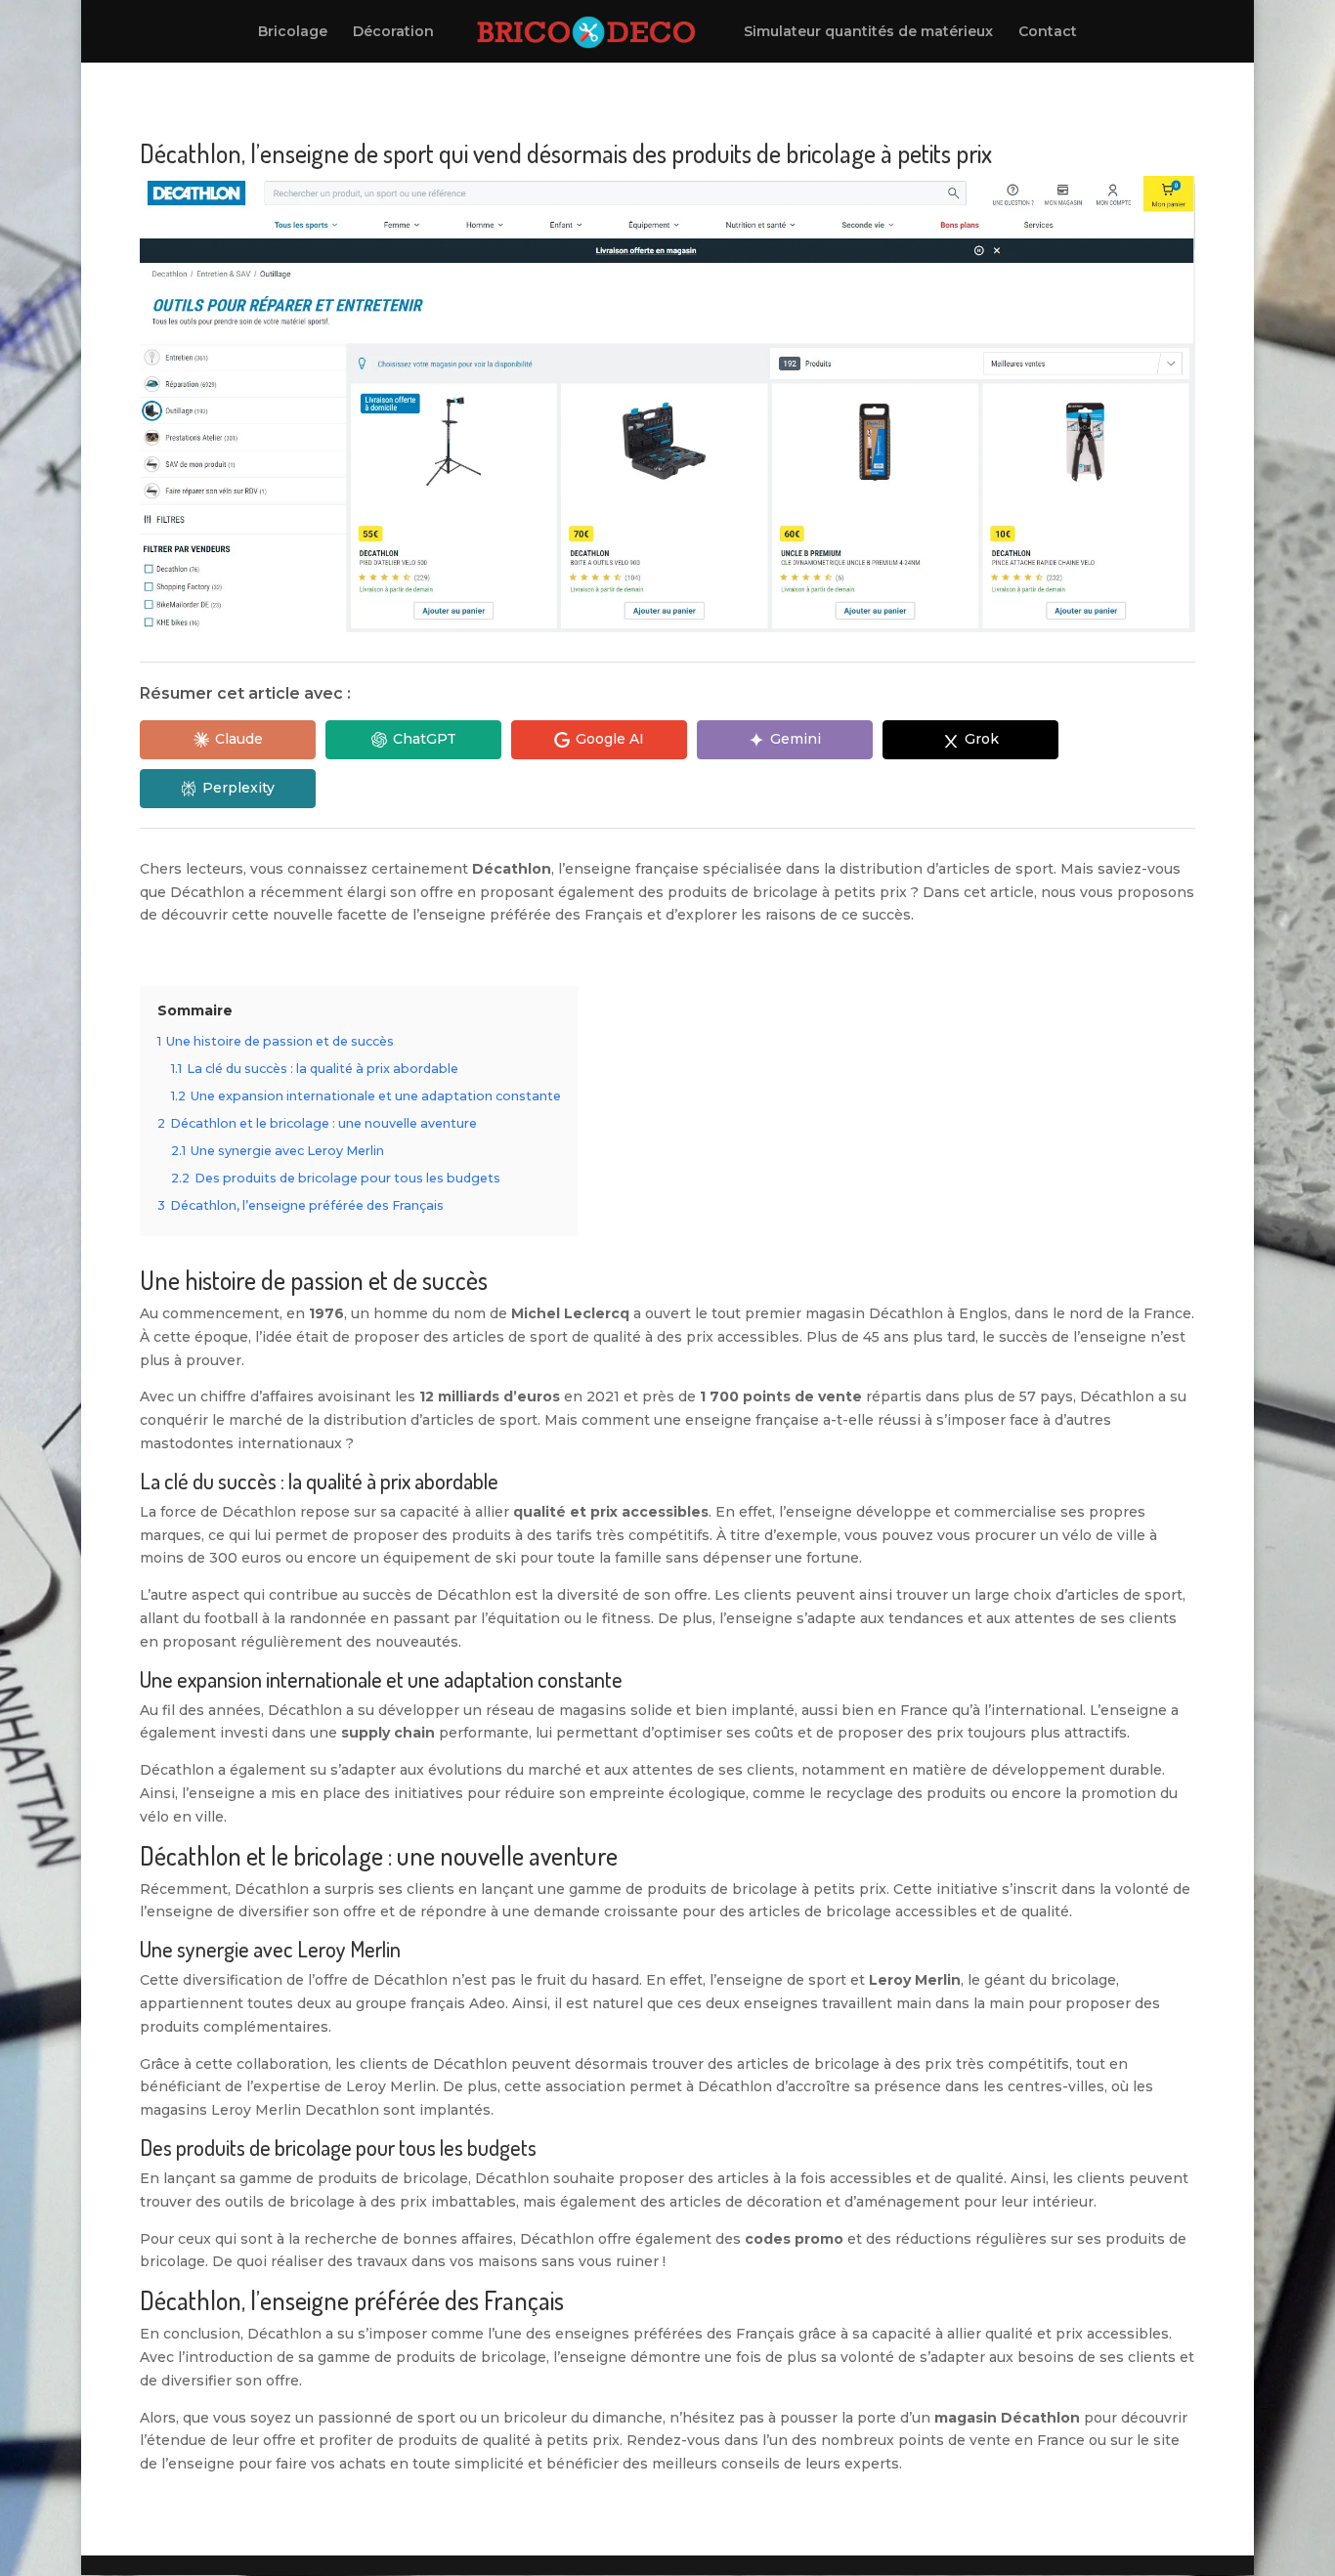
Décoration (393, 32)
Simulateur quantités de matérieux (868, 32)
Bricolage (293, 32)
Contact (1048, 32)
